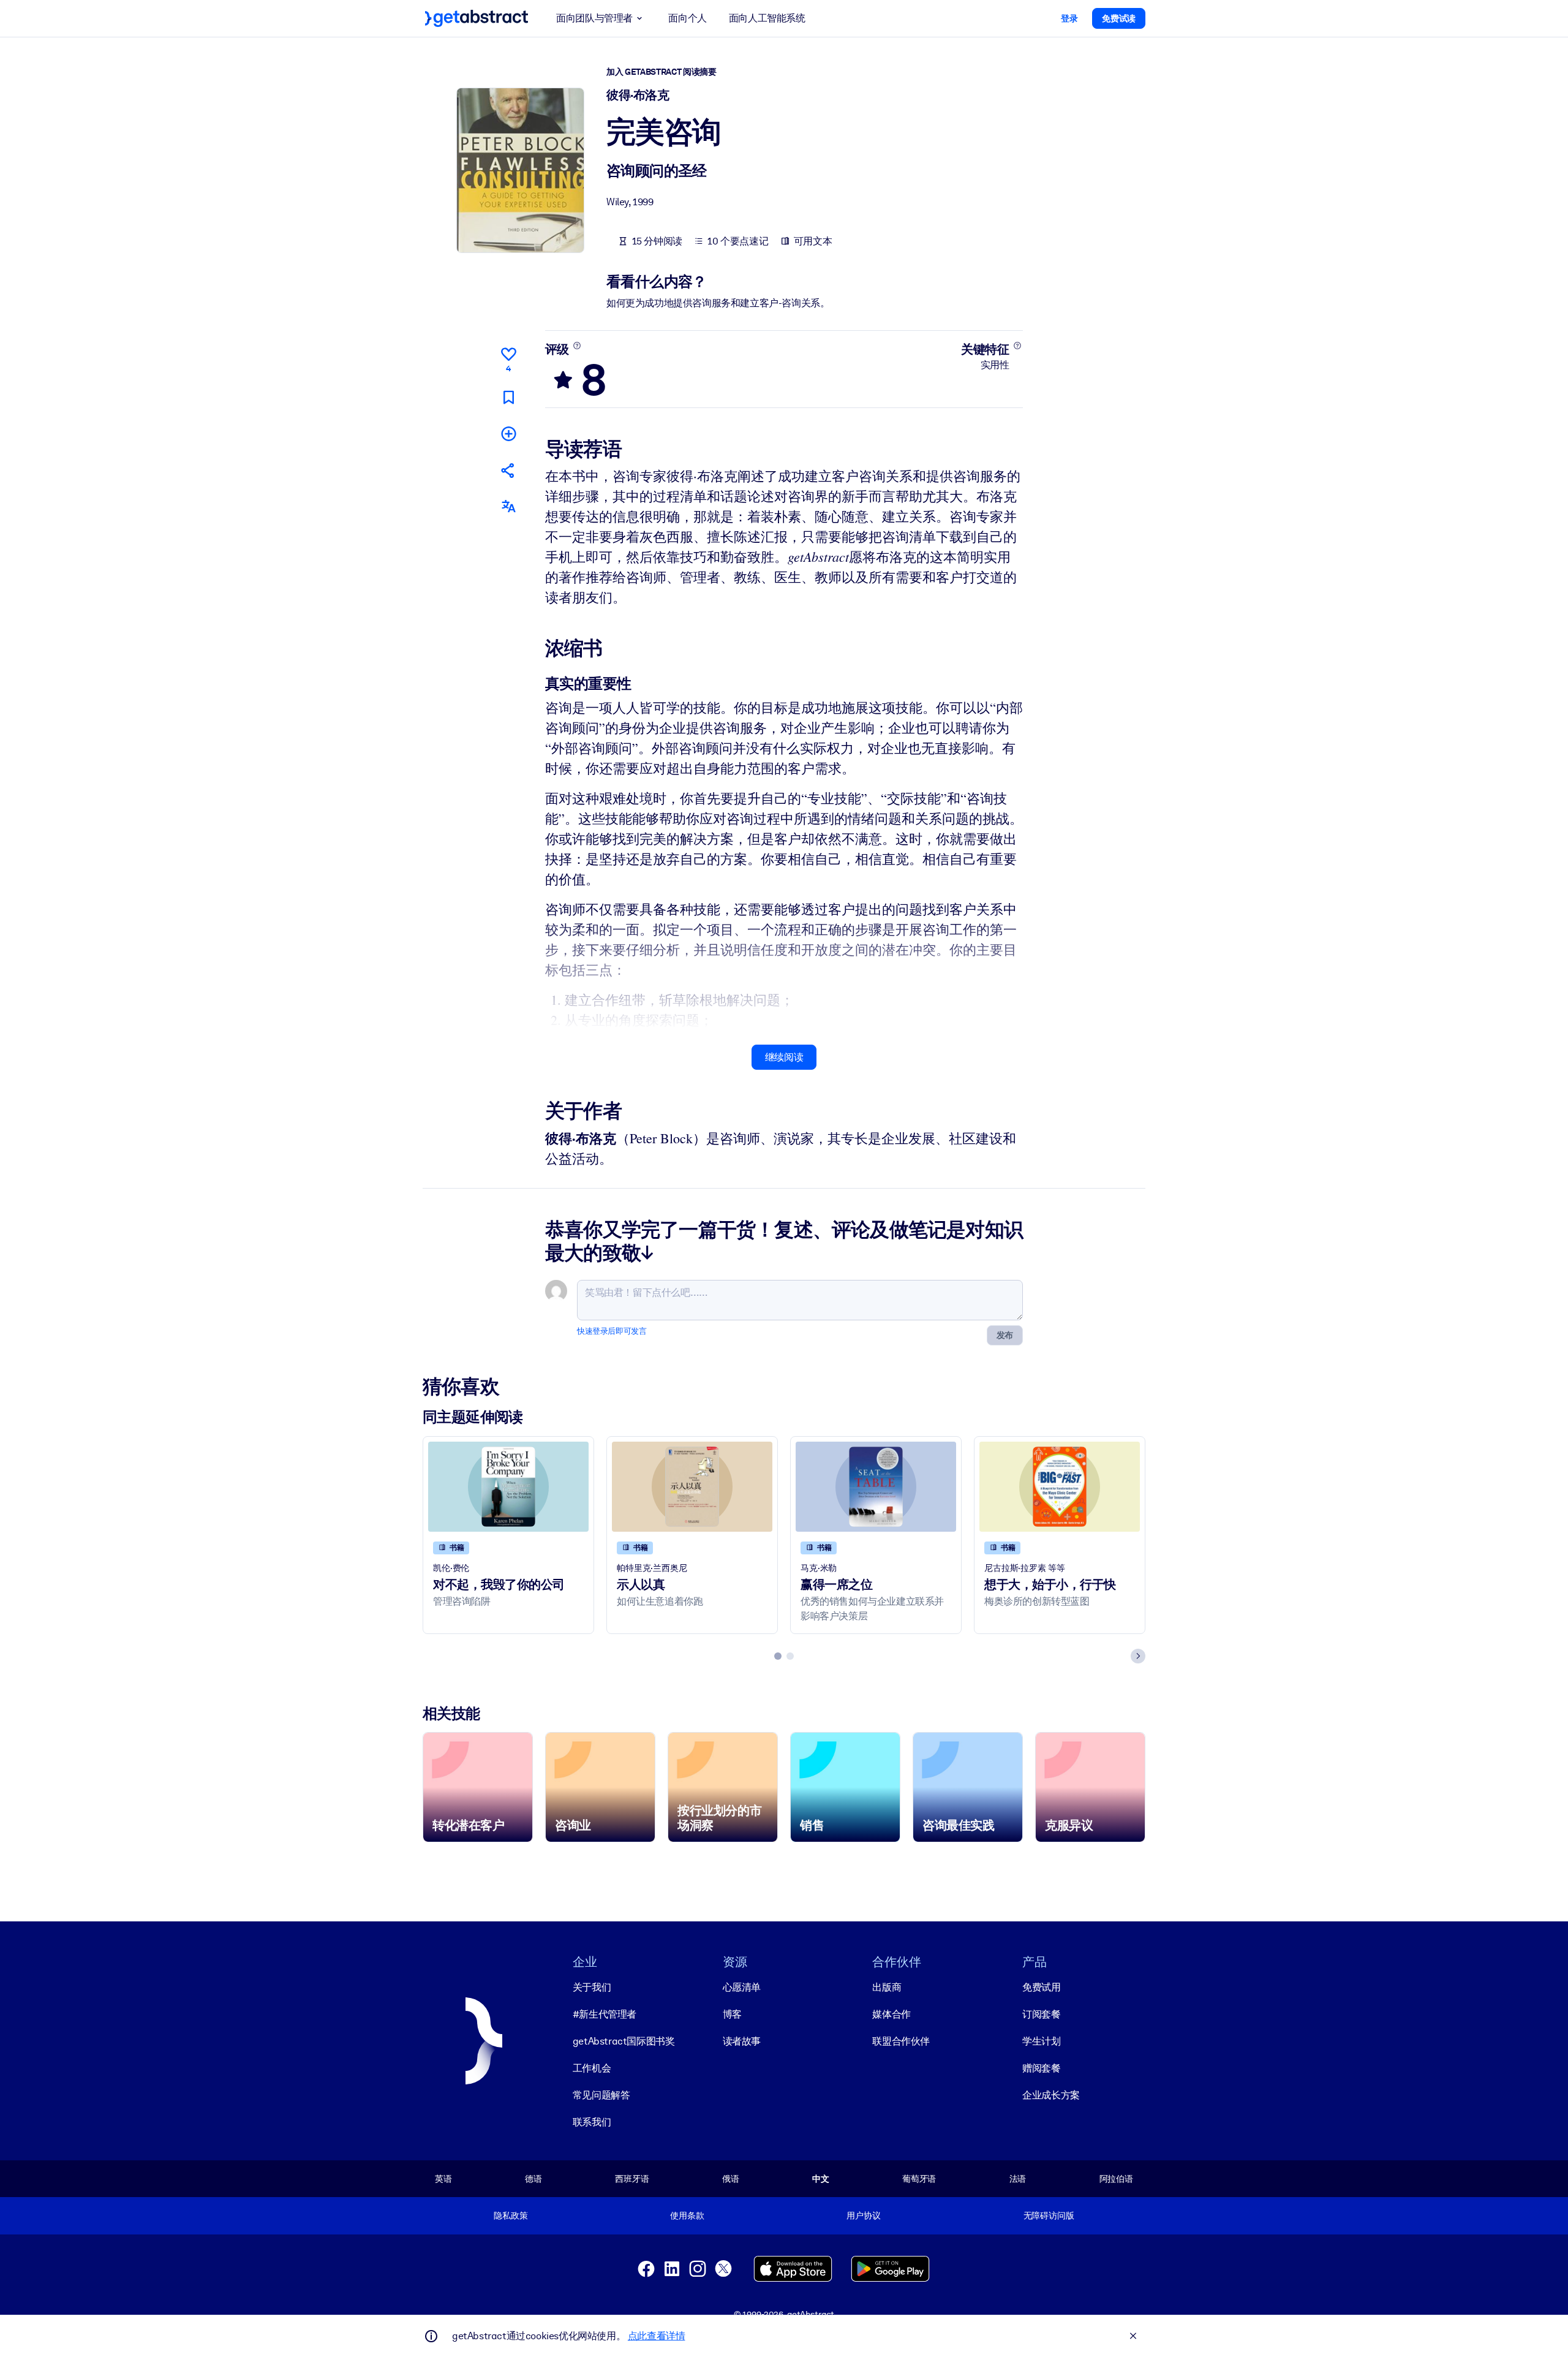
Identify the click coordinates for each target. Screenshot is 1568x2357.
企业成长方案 (1051, 2095)
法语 (1018, 2179)
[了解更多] (577, 346)
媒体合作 (891, 2014)
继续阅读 (784, 1057)
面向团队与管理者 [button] (594, 18)
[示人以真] (692, 1487)
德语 (533, 2179)
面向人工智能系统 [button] (767, 18)
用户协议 (863, 2215)
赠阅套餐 (1041, 2068)
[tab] (778, 1656)
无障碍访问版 (1049, 2215)
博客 (732, 2014)
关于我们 (592, 1987)
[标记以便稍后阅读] (508, 397)
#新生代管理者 (605, 2014)
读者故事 (742, 2041)
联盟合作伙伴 (901, 2041)
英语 (443, 2179)
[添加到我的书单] (508, 433)
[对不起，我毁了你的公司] (508, 1487)
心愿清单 (742, 1987)
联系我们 (592, 2122)
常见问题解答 (601, 2095)
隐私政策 (511, 2215)
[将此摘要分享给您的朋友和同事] (508, 470)
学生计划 (1041, 2041)
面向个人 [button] (687, 18)
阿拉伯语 (1116, 2179)
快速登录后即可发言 (612, 1331)
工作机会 (592, 2068)
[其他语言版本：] (508, 506)
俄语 (731, 2179)
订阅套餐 (1041, 2014)
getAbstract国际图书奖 (624, 2041)
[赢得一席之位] (876, 1487)
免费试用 (1041, 1987)
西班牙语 (632, 2179)
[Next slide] (1138, 1656)
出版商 (887, 1987)
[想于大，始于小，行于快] (1060, 1487)
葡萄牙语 (919, 2179)
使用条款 (687, 2215)
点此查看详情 (657, 2336)
